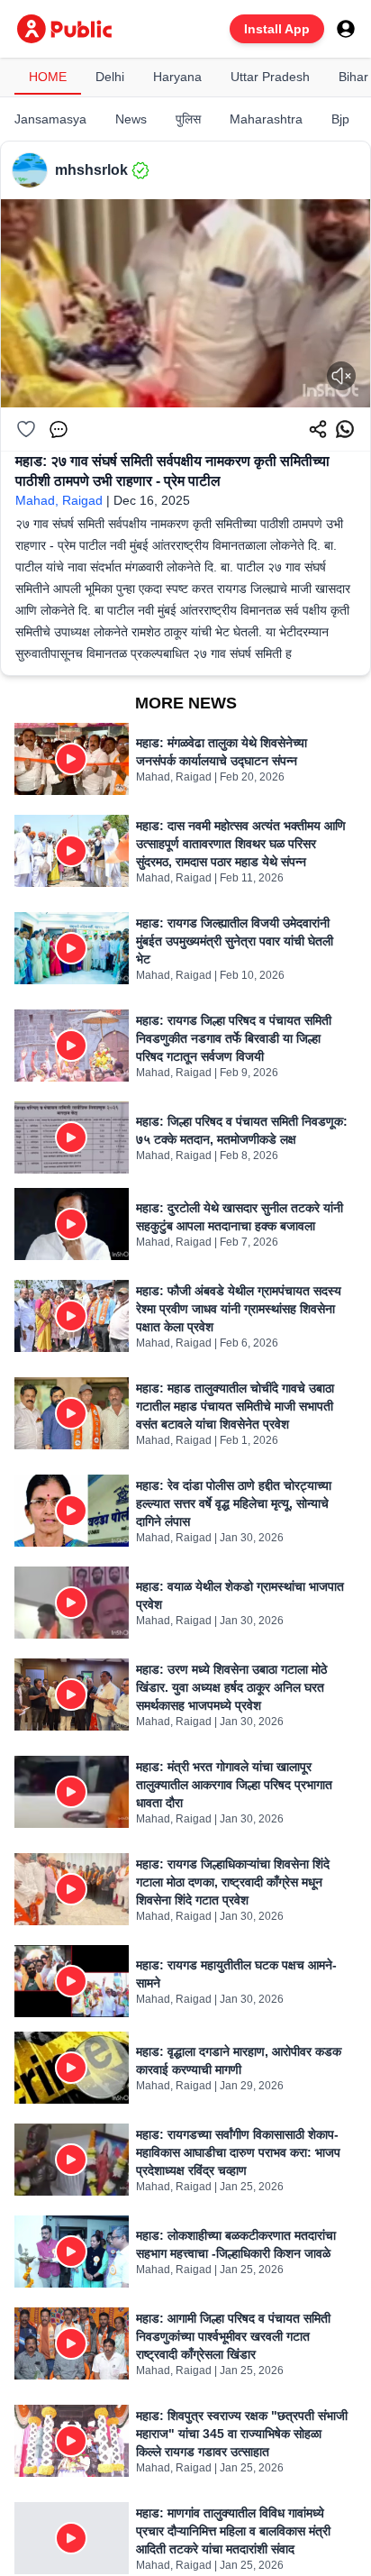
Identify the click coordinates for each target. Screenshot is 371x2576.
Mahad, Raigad (59, 500)
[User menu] (346, 29)
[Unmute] (341, 376)
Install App (277, 29)
